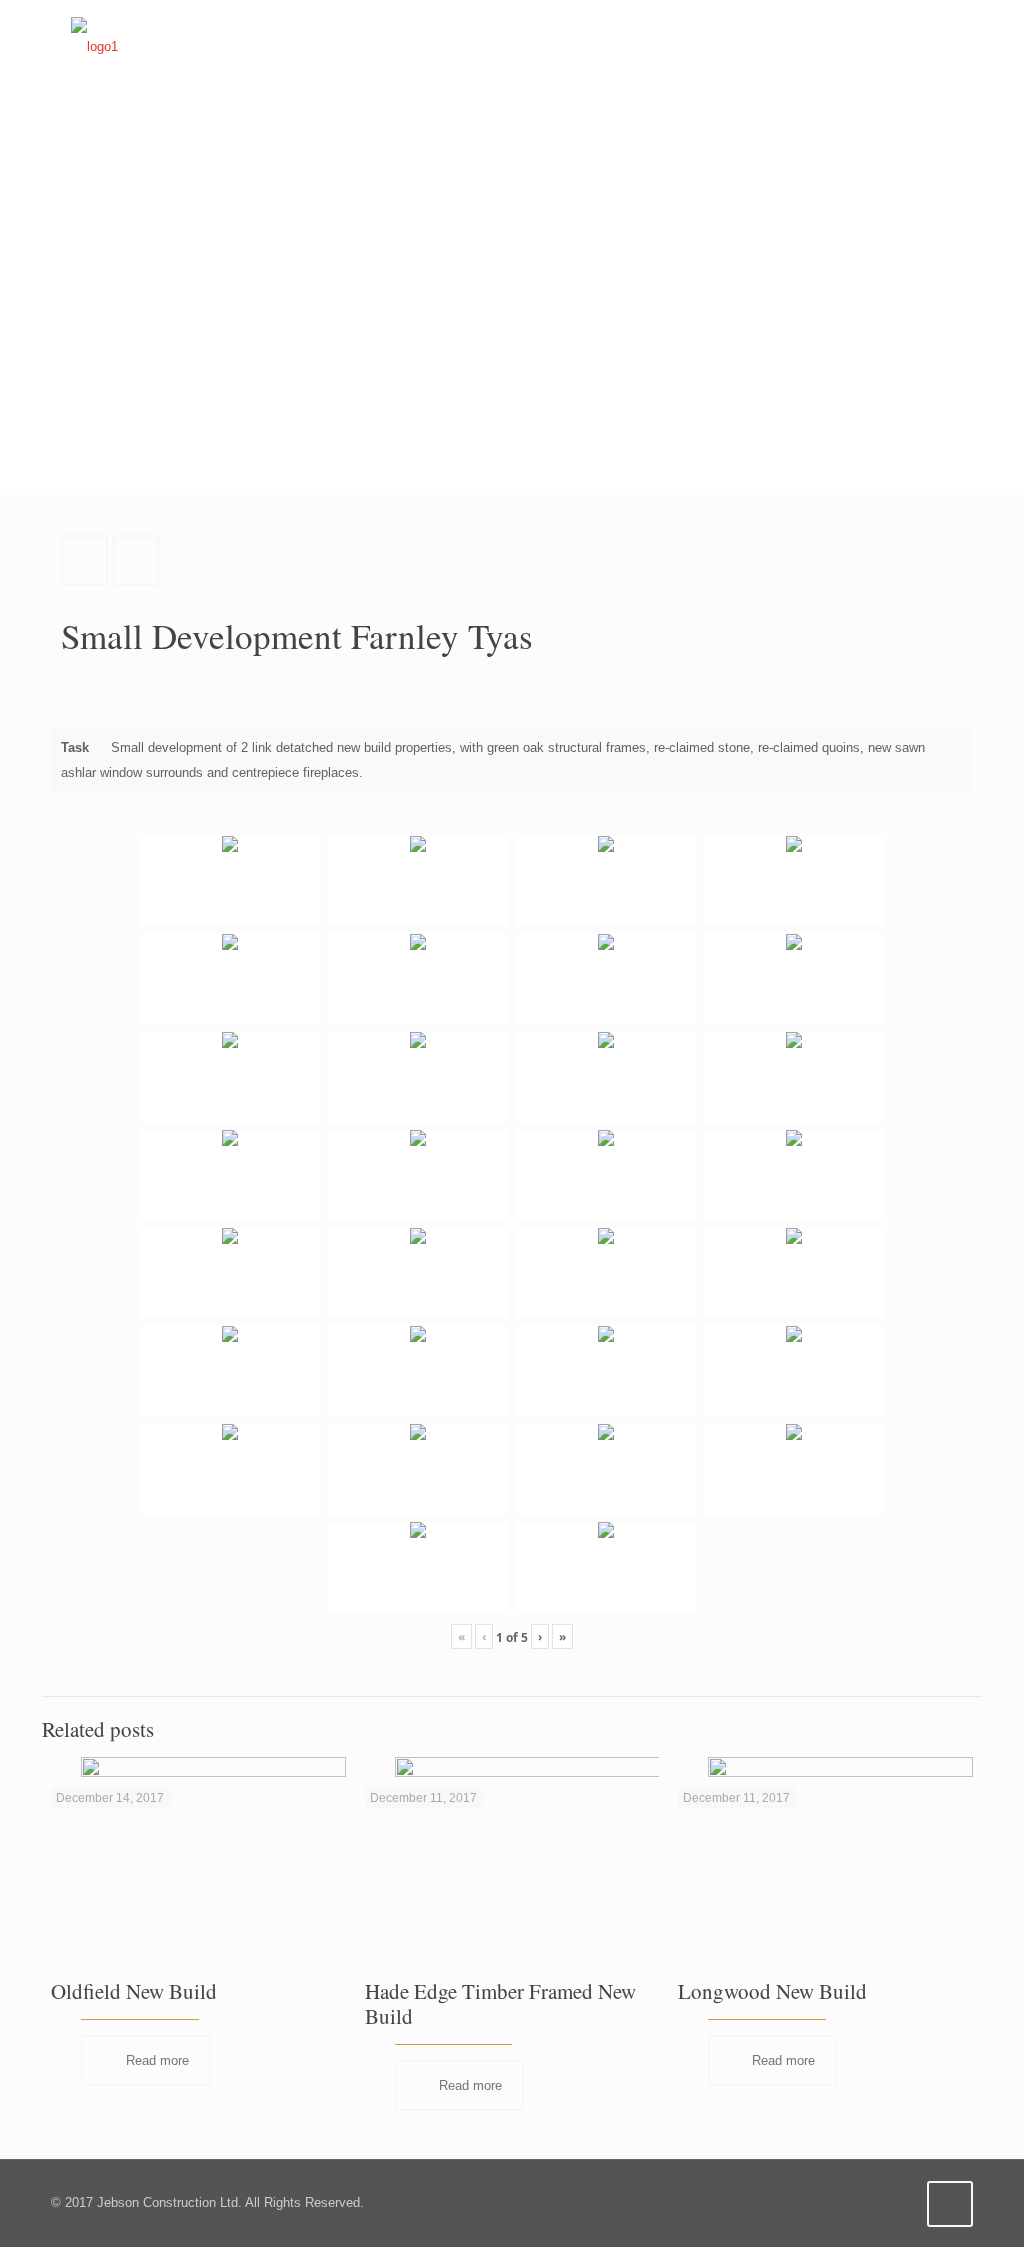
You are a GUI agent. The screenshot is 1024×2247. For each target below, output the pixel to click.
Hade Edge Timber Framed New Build (500, 2003)
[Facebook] (869, 2201)
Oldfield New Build (134, 1991)
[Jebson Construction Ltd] (94, 46)
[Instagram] (896, 2201)
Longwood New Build (772, 1991)
